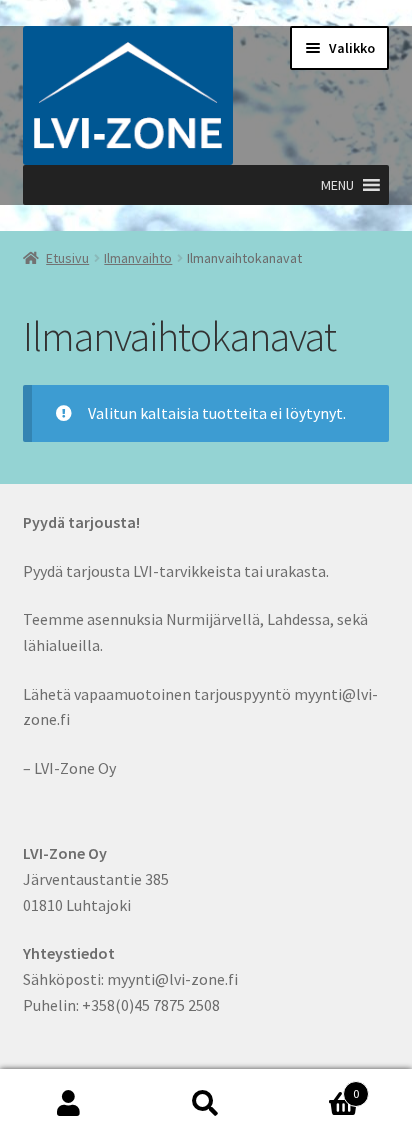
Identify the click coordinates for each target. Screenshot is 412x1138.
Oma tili (68, 1104)
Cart (317, 1086)
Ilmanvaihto (138, 258)
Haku (205, 1104)
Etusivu (67, 258)
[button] (337, 185)
